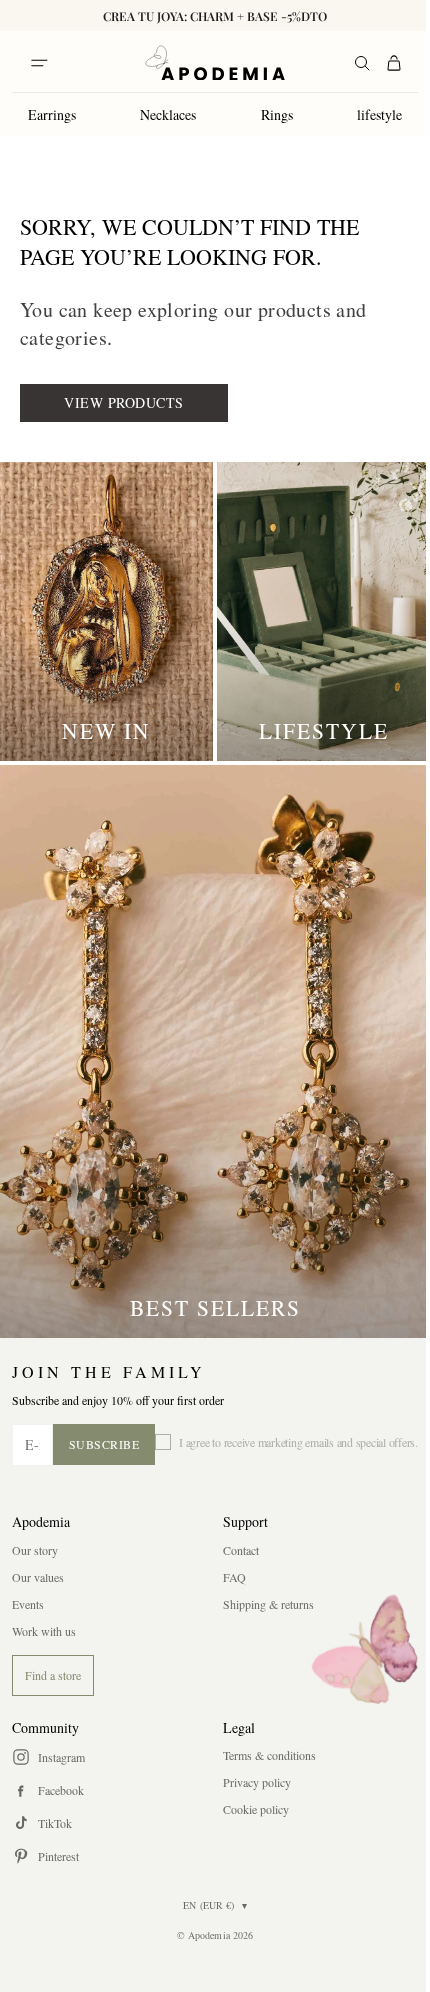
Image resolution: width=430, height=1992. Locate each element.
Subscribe (104, 1444)
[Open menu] (39, 63)
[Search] (362, 63)
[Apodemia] (215, 63)
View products (124, 402)
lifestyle (379, 114)
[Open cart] (394, 63)
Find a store (53, 1675)
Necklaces (168, 114)
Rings (277, 114)
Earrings (52, 114)
